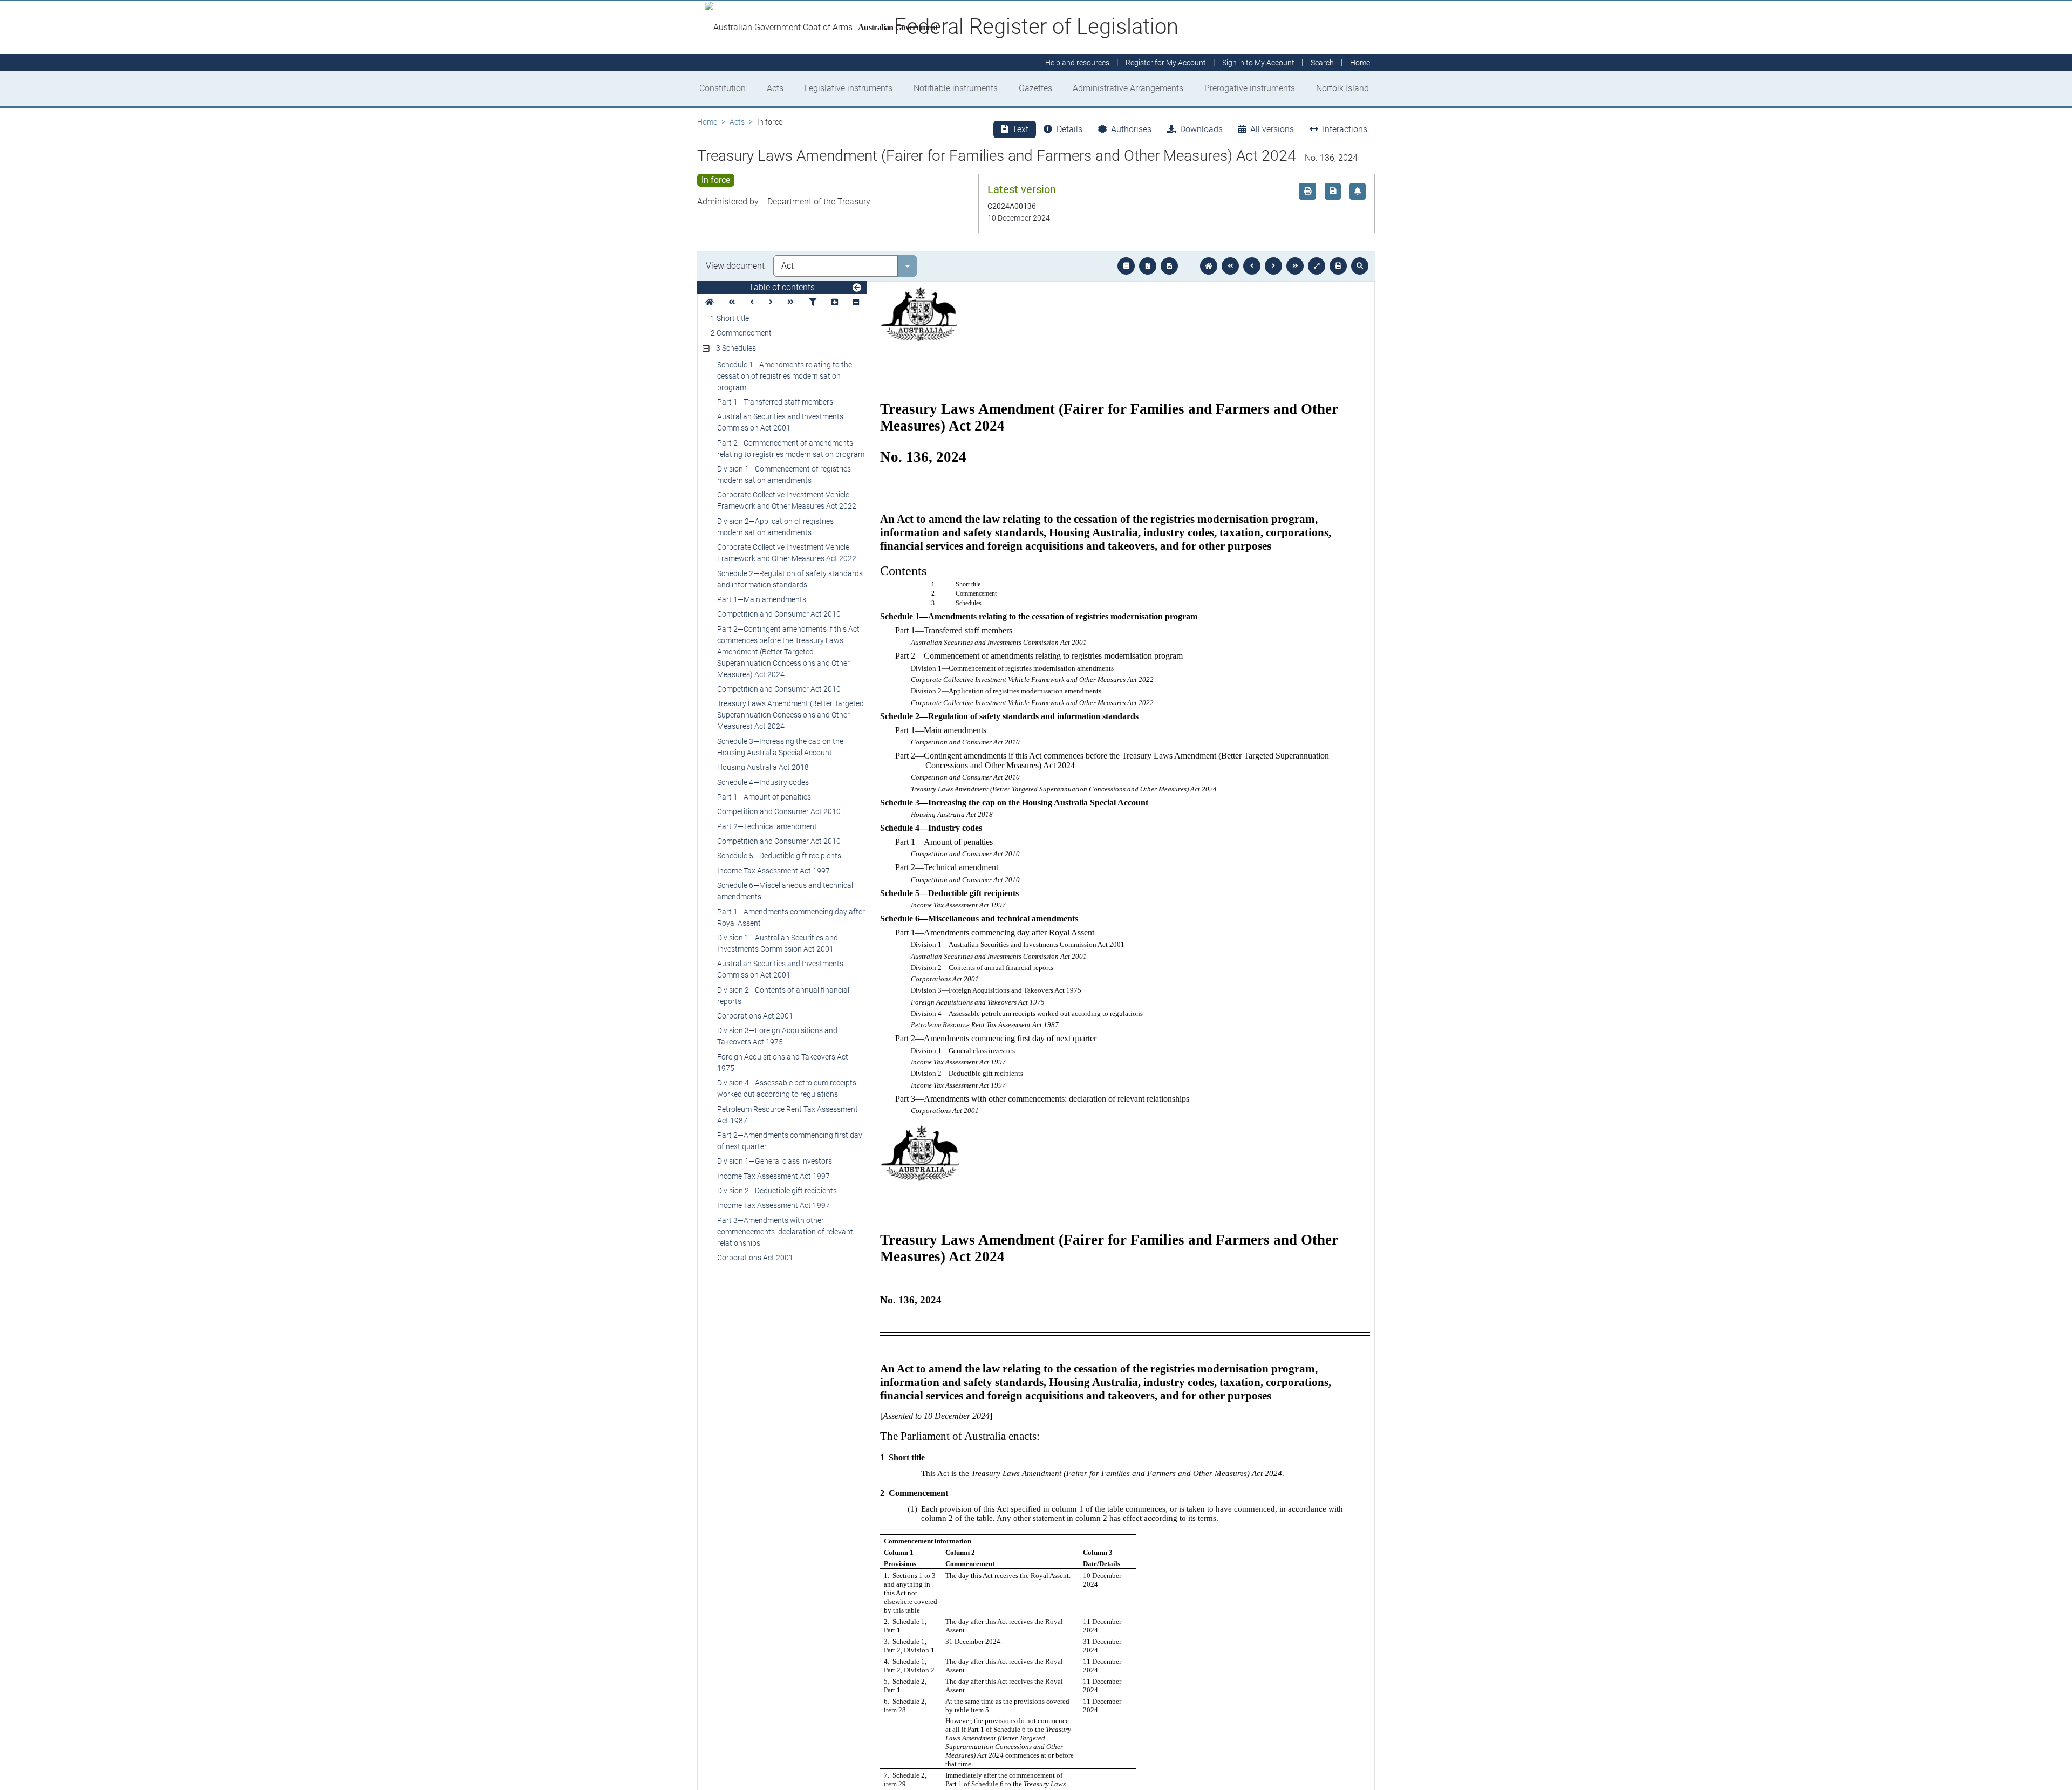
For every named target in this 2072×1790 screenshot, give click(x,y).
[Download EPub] (1126, 266)
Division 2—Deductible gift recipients (777, 1191)
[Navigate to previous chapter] (1230, 266)
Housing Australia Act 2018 (763, 767)
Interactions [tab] (1345, 129)
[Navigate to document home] (1209, 266)
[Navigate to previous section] (1252, 266)
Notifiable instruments (956, 88)
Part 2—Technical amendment (767, 826)
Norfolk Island (1342, 88)
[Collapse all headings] (856, 302)
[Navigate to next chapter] (1295, 266)
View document (735, 266)
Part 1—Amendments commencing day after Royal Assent (791, 917)
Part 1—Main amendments (762, 599)
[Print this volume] (1338, 266)
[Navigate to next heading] (771, 302)
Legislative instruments (848, 88)
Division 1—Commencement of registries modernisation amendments (784, 474)
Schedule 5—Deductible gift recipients (779, 856)
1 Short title (730, 318)
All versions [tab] (1272, 129)
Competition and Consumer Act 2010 (779, 614)
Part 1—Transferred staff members (775, 402)
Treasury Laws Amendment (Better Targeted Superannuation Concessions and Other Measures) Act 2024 (790, 715)
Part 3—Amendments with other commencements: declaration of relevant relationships (785, 1232)
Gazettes (1035, 88)
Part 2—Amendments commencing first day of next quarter (790, 1141)
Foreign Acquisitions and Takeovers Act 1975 (783, 1063)
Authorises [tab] (1131, 129)
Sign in (1258, 63)
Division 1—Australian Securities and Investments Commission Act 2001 (778, 943)
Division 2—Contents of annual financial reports (783, 996)
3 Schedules (736, 348)
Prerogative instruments (1250, 88)
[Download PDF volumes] (1148, 266)
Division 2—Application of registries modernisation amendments (775, 527)
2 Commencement (741, 333)
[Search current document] (1360, 266)
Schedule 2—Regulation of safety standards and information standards (790, 579)
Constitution (723, 88)
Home (707, 122)
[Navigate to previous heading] (752, 302)
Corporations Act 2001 (755, 1016)
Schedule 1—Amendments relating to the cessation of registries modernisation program (785, 376)
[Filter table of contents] (813, 302)
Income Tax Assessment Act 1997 (773, 871)
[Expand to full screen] (1317, 266)
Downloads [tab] (1201, 129)
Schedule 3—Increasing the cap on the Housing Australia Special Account (780, 747)
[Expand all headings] (835, 302)
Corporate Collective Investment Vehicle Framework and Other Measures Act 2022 (787, 500)
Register (1166, 63)
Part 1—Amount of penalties (764, 797)
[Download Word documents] (1169, 266)
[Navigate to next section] (1273, 266)
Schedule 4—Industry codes (763, 782)
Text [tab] (1020, 129)
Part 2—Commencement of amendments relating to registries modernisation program (791, 449)
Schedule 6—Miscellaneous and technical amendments (785, 891)
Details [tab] (1069, 129)
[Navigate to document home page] (710, 302)
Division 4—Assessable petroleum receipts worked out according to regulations (787, 1088)
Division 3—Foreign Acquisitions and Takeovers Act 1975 (777, 1036)
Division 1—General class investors (775, 1161)
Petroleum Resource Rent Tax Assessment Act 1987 (788, 1115)
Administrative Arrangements (1128, 88)
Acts (775, 88)
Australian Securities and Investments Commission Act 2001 (780, 422)
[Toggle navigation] (857, 288)
